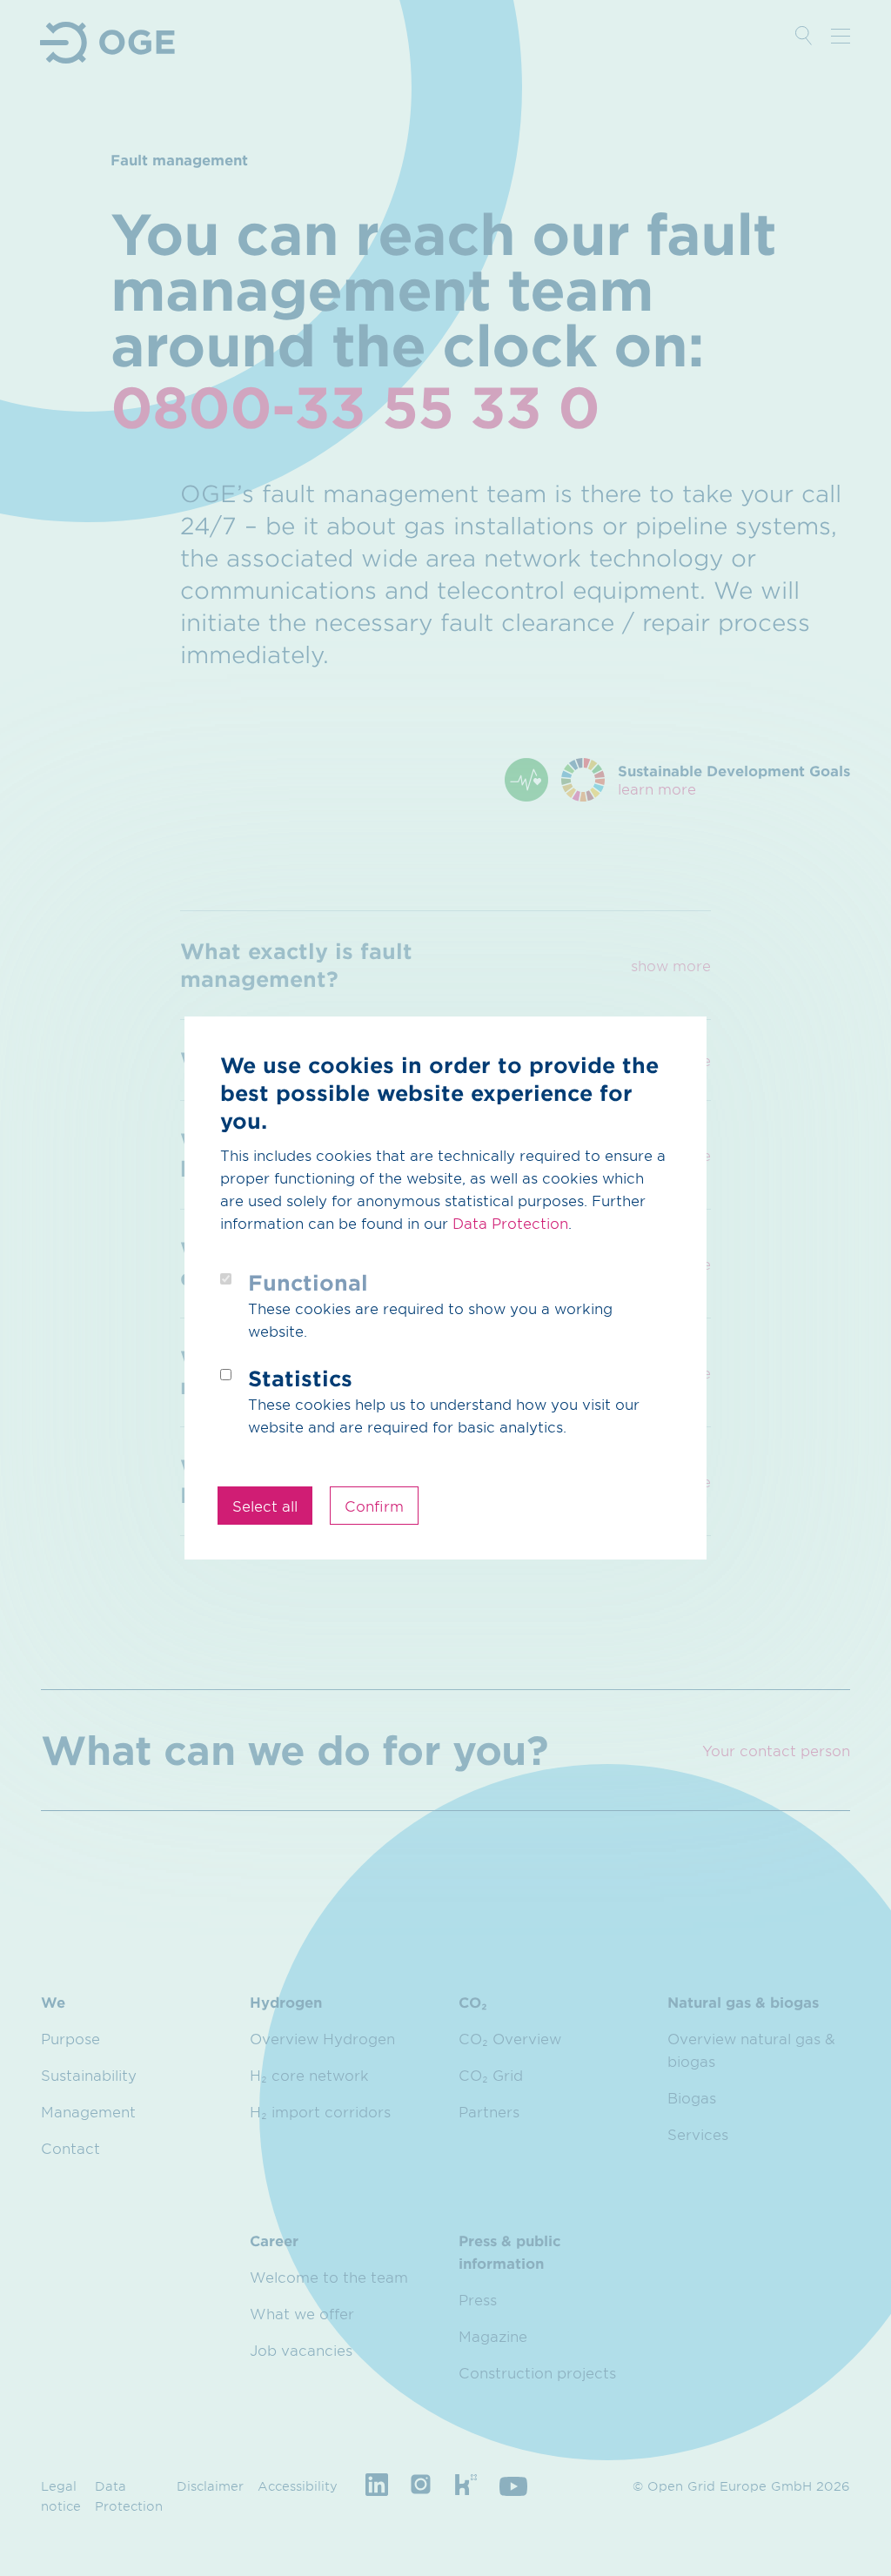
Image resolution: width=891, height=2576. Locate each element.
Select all (265, 1506)
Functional (308, 1282)
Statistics (300, 1378)
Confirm (374, 1506)
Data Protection (510, 1223)
